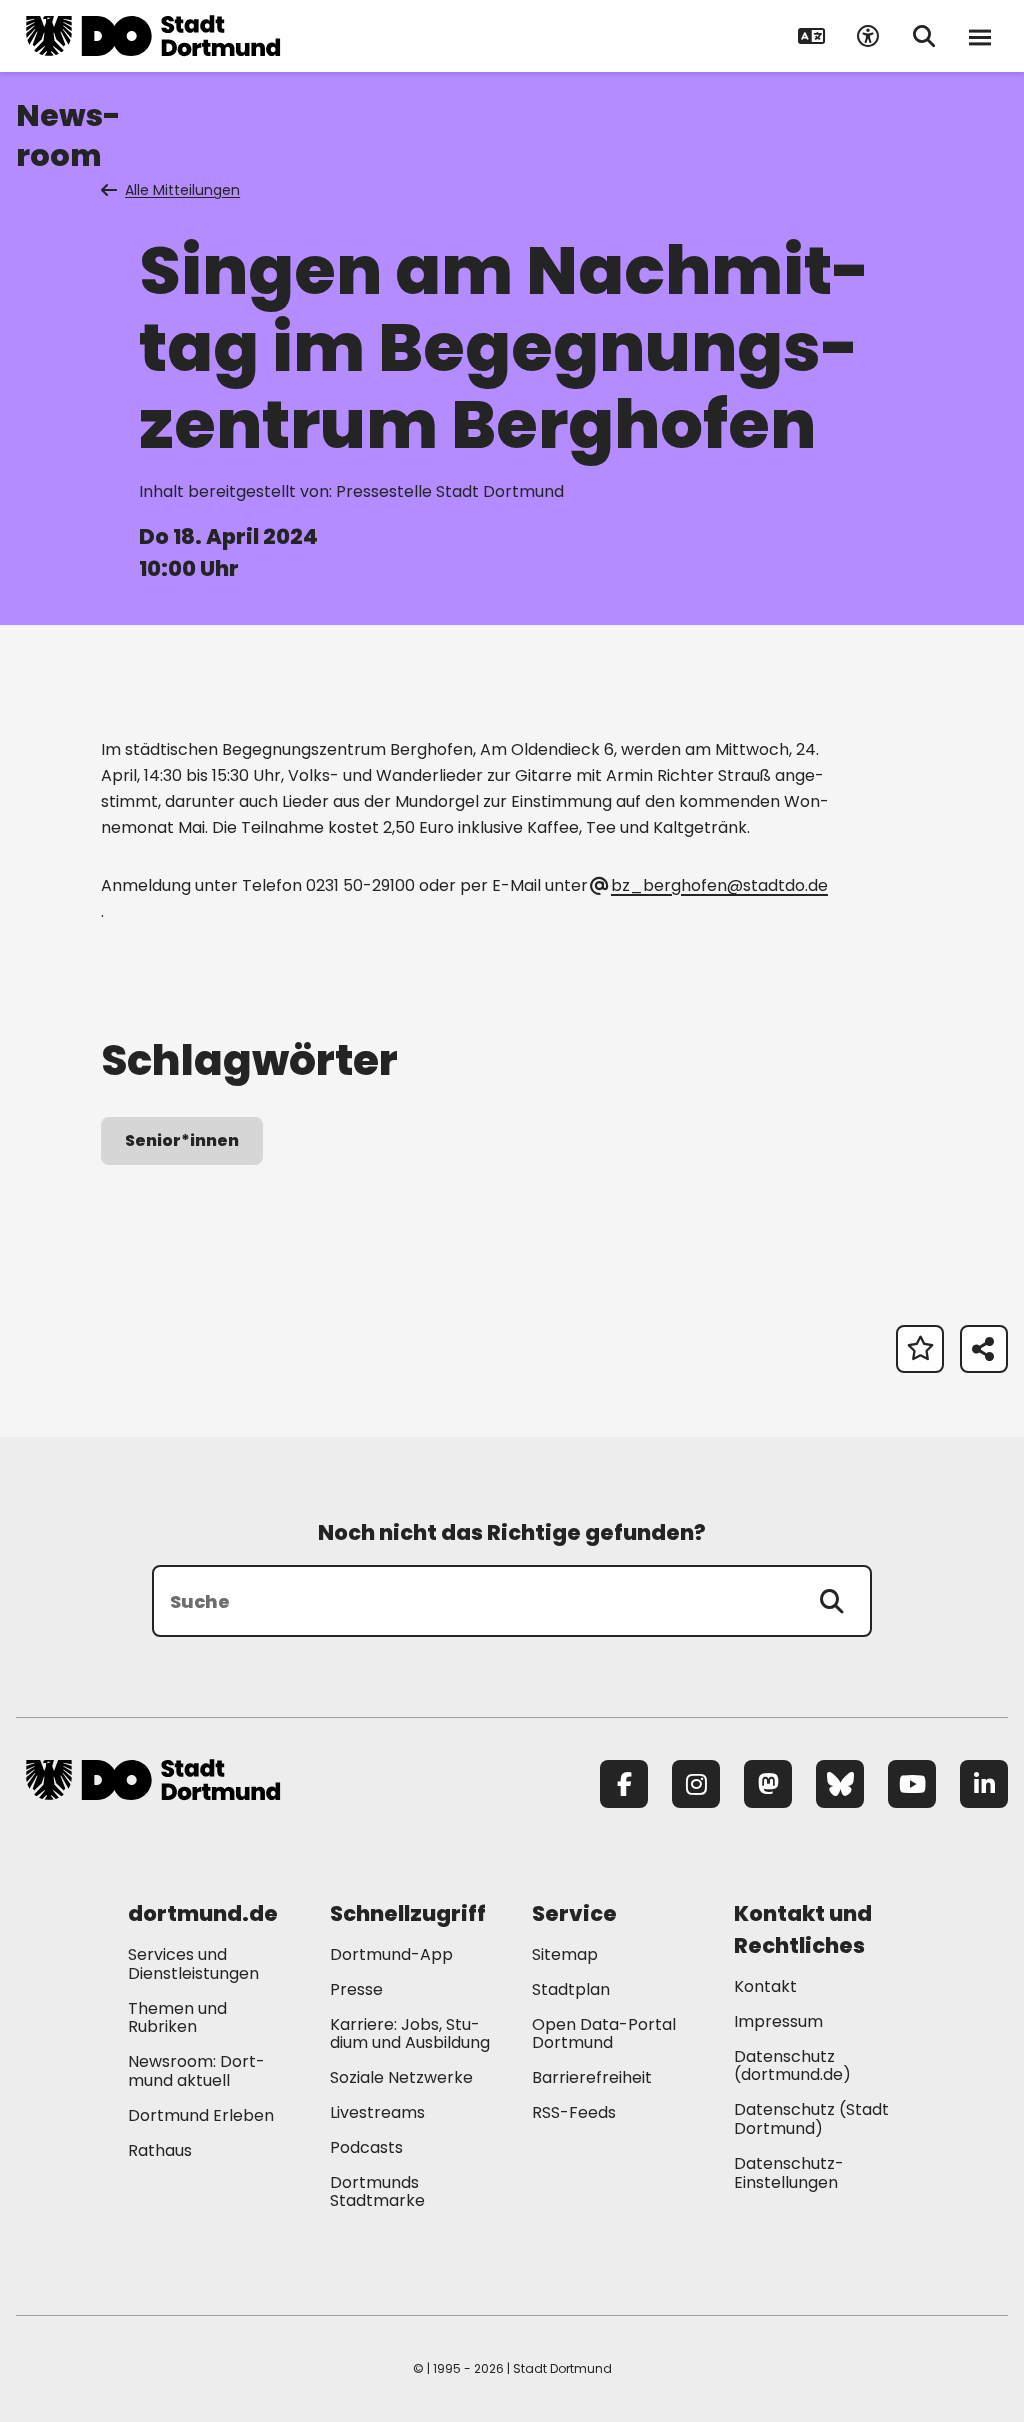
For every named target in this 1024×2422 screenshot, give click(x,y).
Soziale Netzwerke (401, 2077)
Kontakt (765, 1986)
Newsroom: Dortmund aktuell (196, 2071)
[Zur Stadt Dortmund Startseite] (153, 36)
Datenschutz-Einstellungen (789, 2174)
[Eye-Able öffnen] (868, 36)
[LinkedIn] (984, 1784)
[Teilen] (984, 1349)
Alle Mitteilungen (182, 190)
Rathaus (160, 2150)
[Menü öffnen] (980, 36)
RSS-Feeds (574, 2112)
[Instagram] (696, 1784)
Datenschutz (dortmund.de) (792, 2066)
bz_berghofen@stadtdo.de (719, 885)
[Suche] (832, 1601)
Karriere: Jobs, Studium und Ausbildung (410, 2034)
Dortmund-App (391, 1954)
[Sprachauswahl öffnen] (812, 36)
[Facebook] (624, 1784)
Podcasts (366, 2147)
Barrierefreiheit (592, 2077)
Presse (356, 1989)
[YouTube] (912, 1784)
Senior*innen (182, 1140)
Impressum (778, 2021)
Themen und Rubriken (177, 2018)
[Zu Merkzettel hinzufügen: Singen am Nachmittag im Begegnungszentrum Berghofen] (920, 1349)
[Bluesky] (840, 1784)
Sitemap (565, 1954)
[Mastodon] (768, 1784)
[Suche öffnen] (924, 36)
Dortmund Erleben (201, 2115)
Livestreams (377, 2112)
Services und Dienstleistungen (193, 1964)
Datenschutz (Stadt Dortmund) (811, 2119)
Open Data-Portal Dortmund (604, 2034)
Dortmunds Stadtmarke (377, 2192)
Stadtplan (571, 1989)
